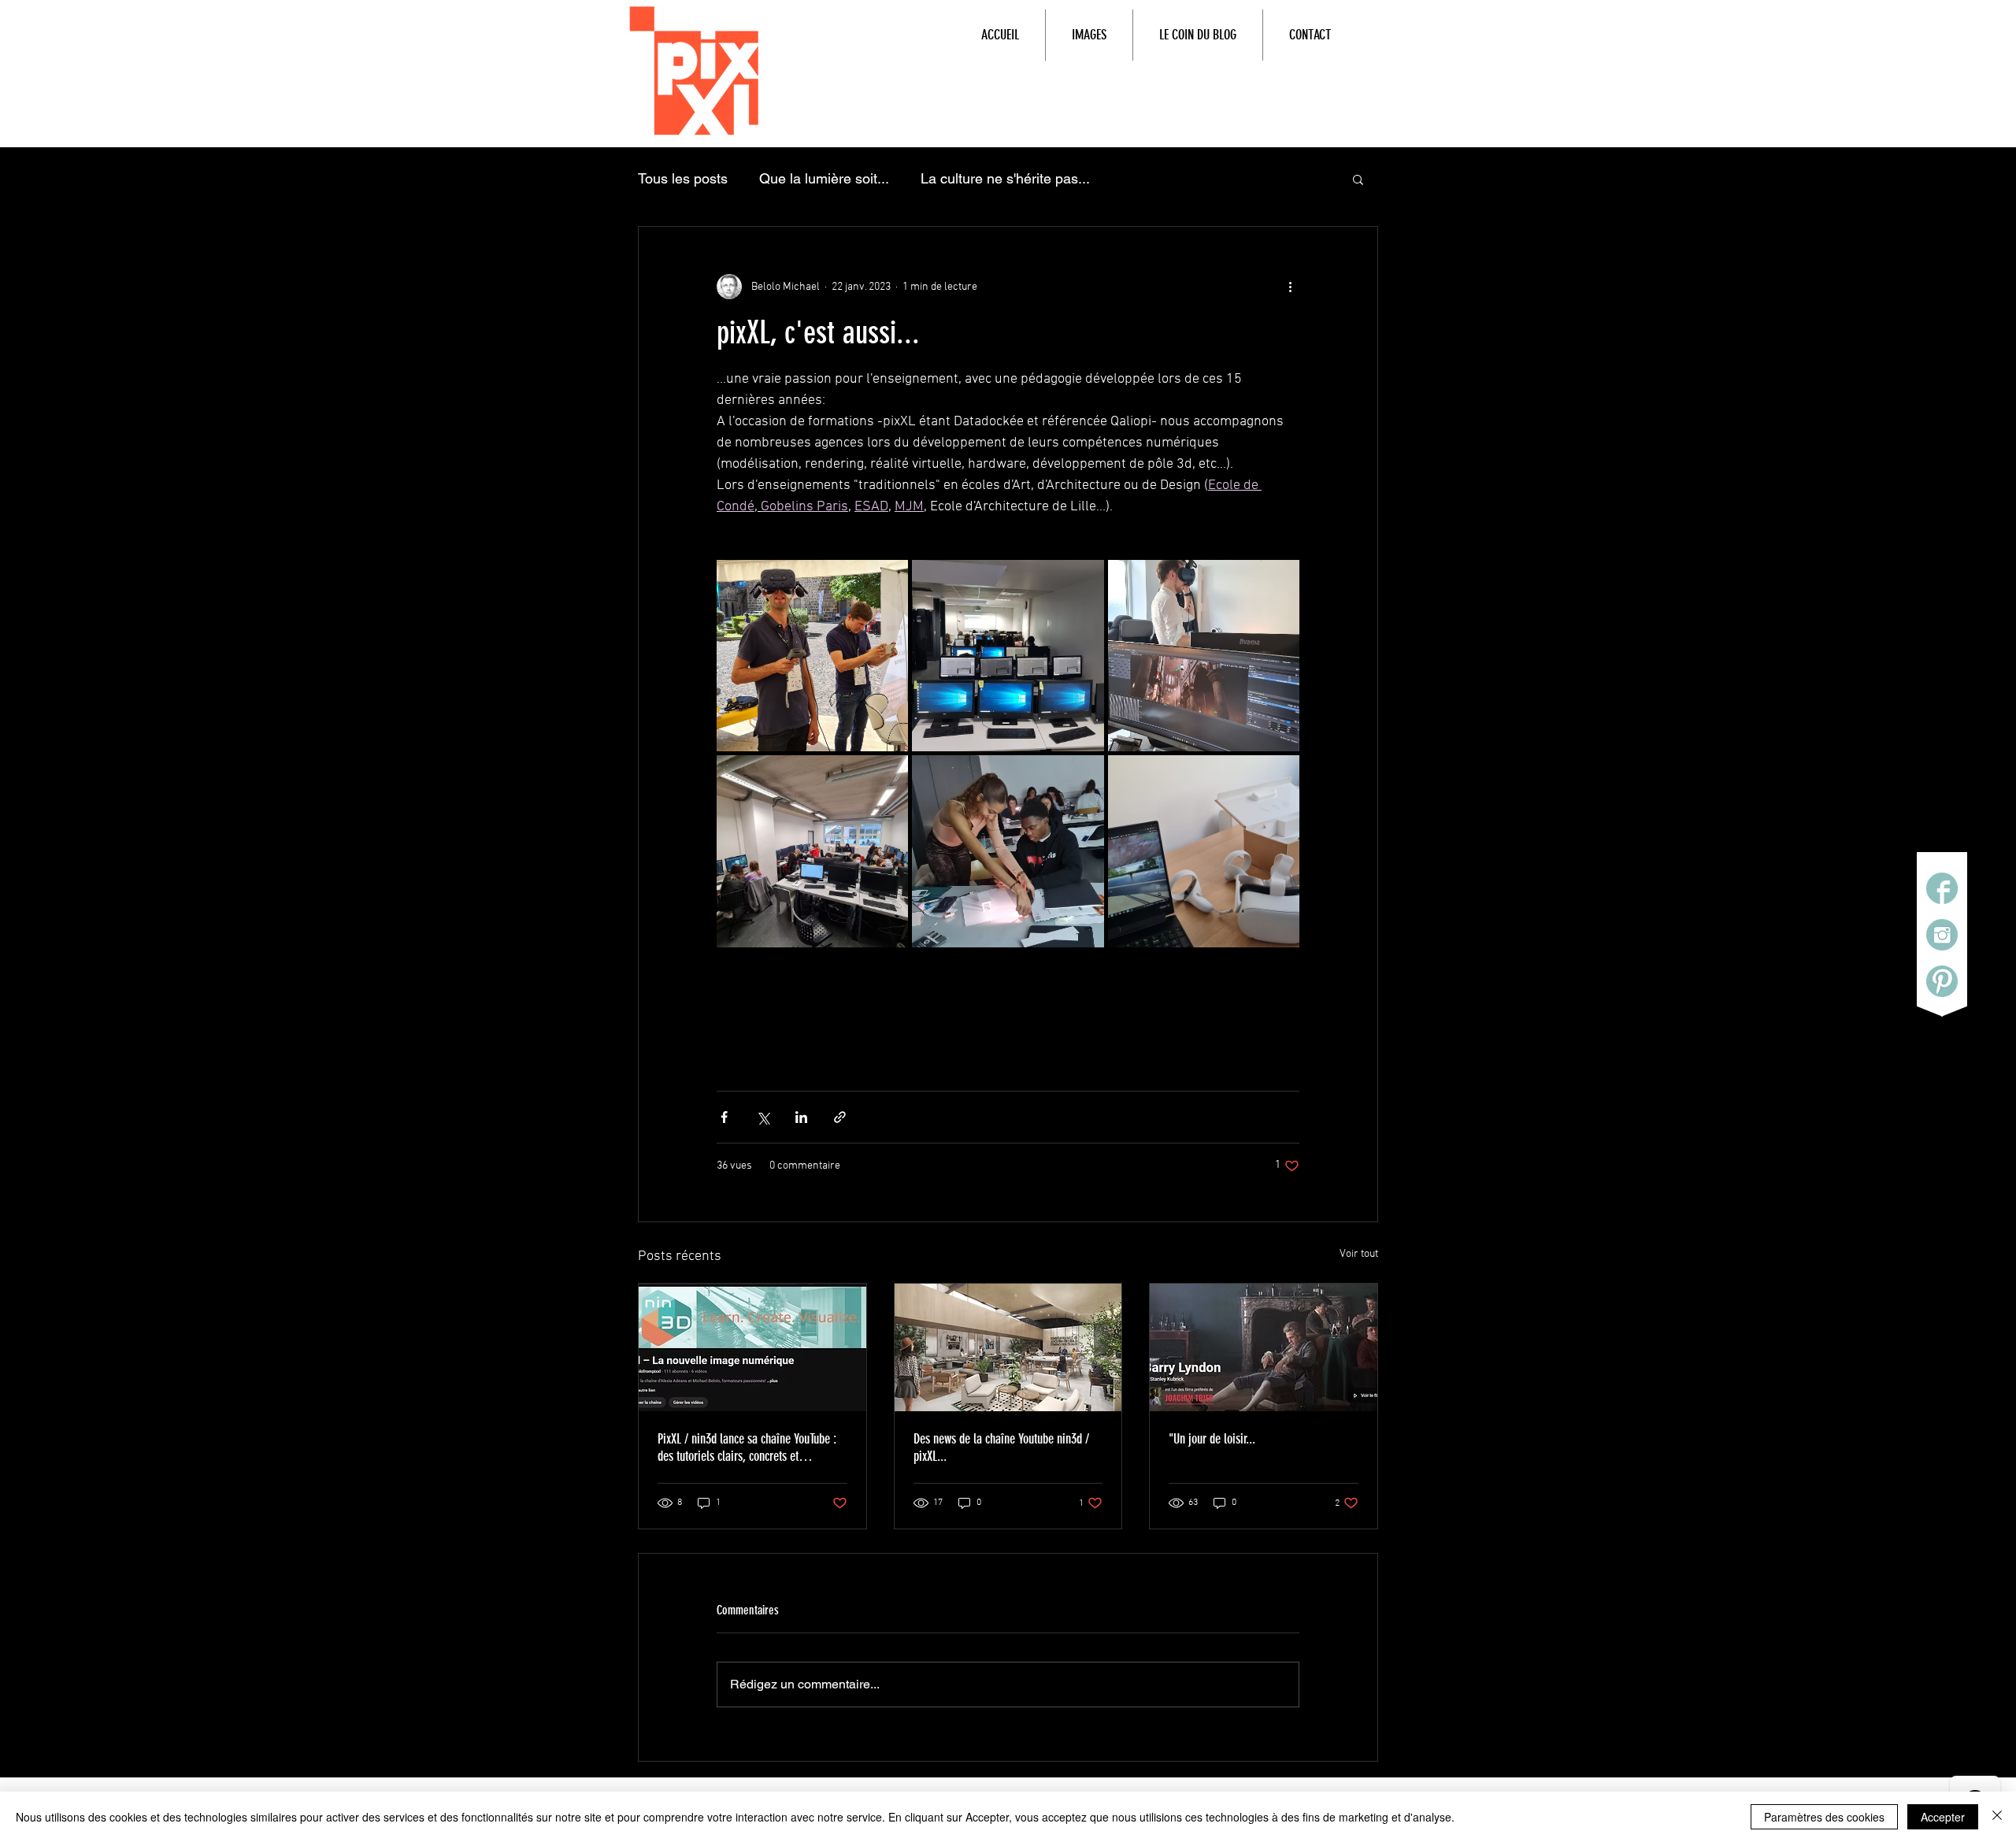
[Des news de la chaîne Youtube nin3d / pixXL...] (1008, 1347)
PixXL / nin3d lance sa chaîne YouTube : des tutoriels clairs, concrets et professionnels (747, 1447)
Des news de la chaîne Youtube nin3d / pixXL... (1001, 1447)
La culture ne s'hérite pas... (1005, 178)
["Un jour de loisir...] (1264, 1347)
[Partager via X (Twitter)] (763, 1117)
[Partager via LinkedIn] (801, 1117)
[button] (1358, 179)
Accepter (1943, 1817)
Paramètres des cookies (1824, 1817)
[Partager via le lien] (840, 1117)
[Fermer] (1997, 1817)
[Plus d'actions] (1290, 287)
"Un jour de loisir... (1212, 1439)
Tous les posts (683, 178)
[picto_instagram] (1942, 935)
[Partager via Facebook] (724, 1117)
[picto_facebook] (1942, 888)
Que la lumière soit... (824, 178)
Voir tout (1359, 1254)
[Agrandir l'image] (812, 656)
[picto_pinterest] (1942, 981)
